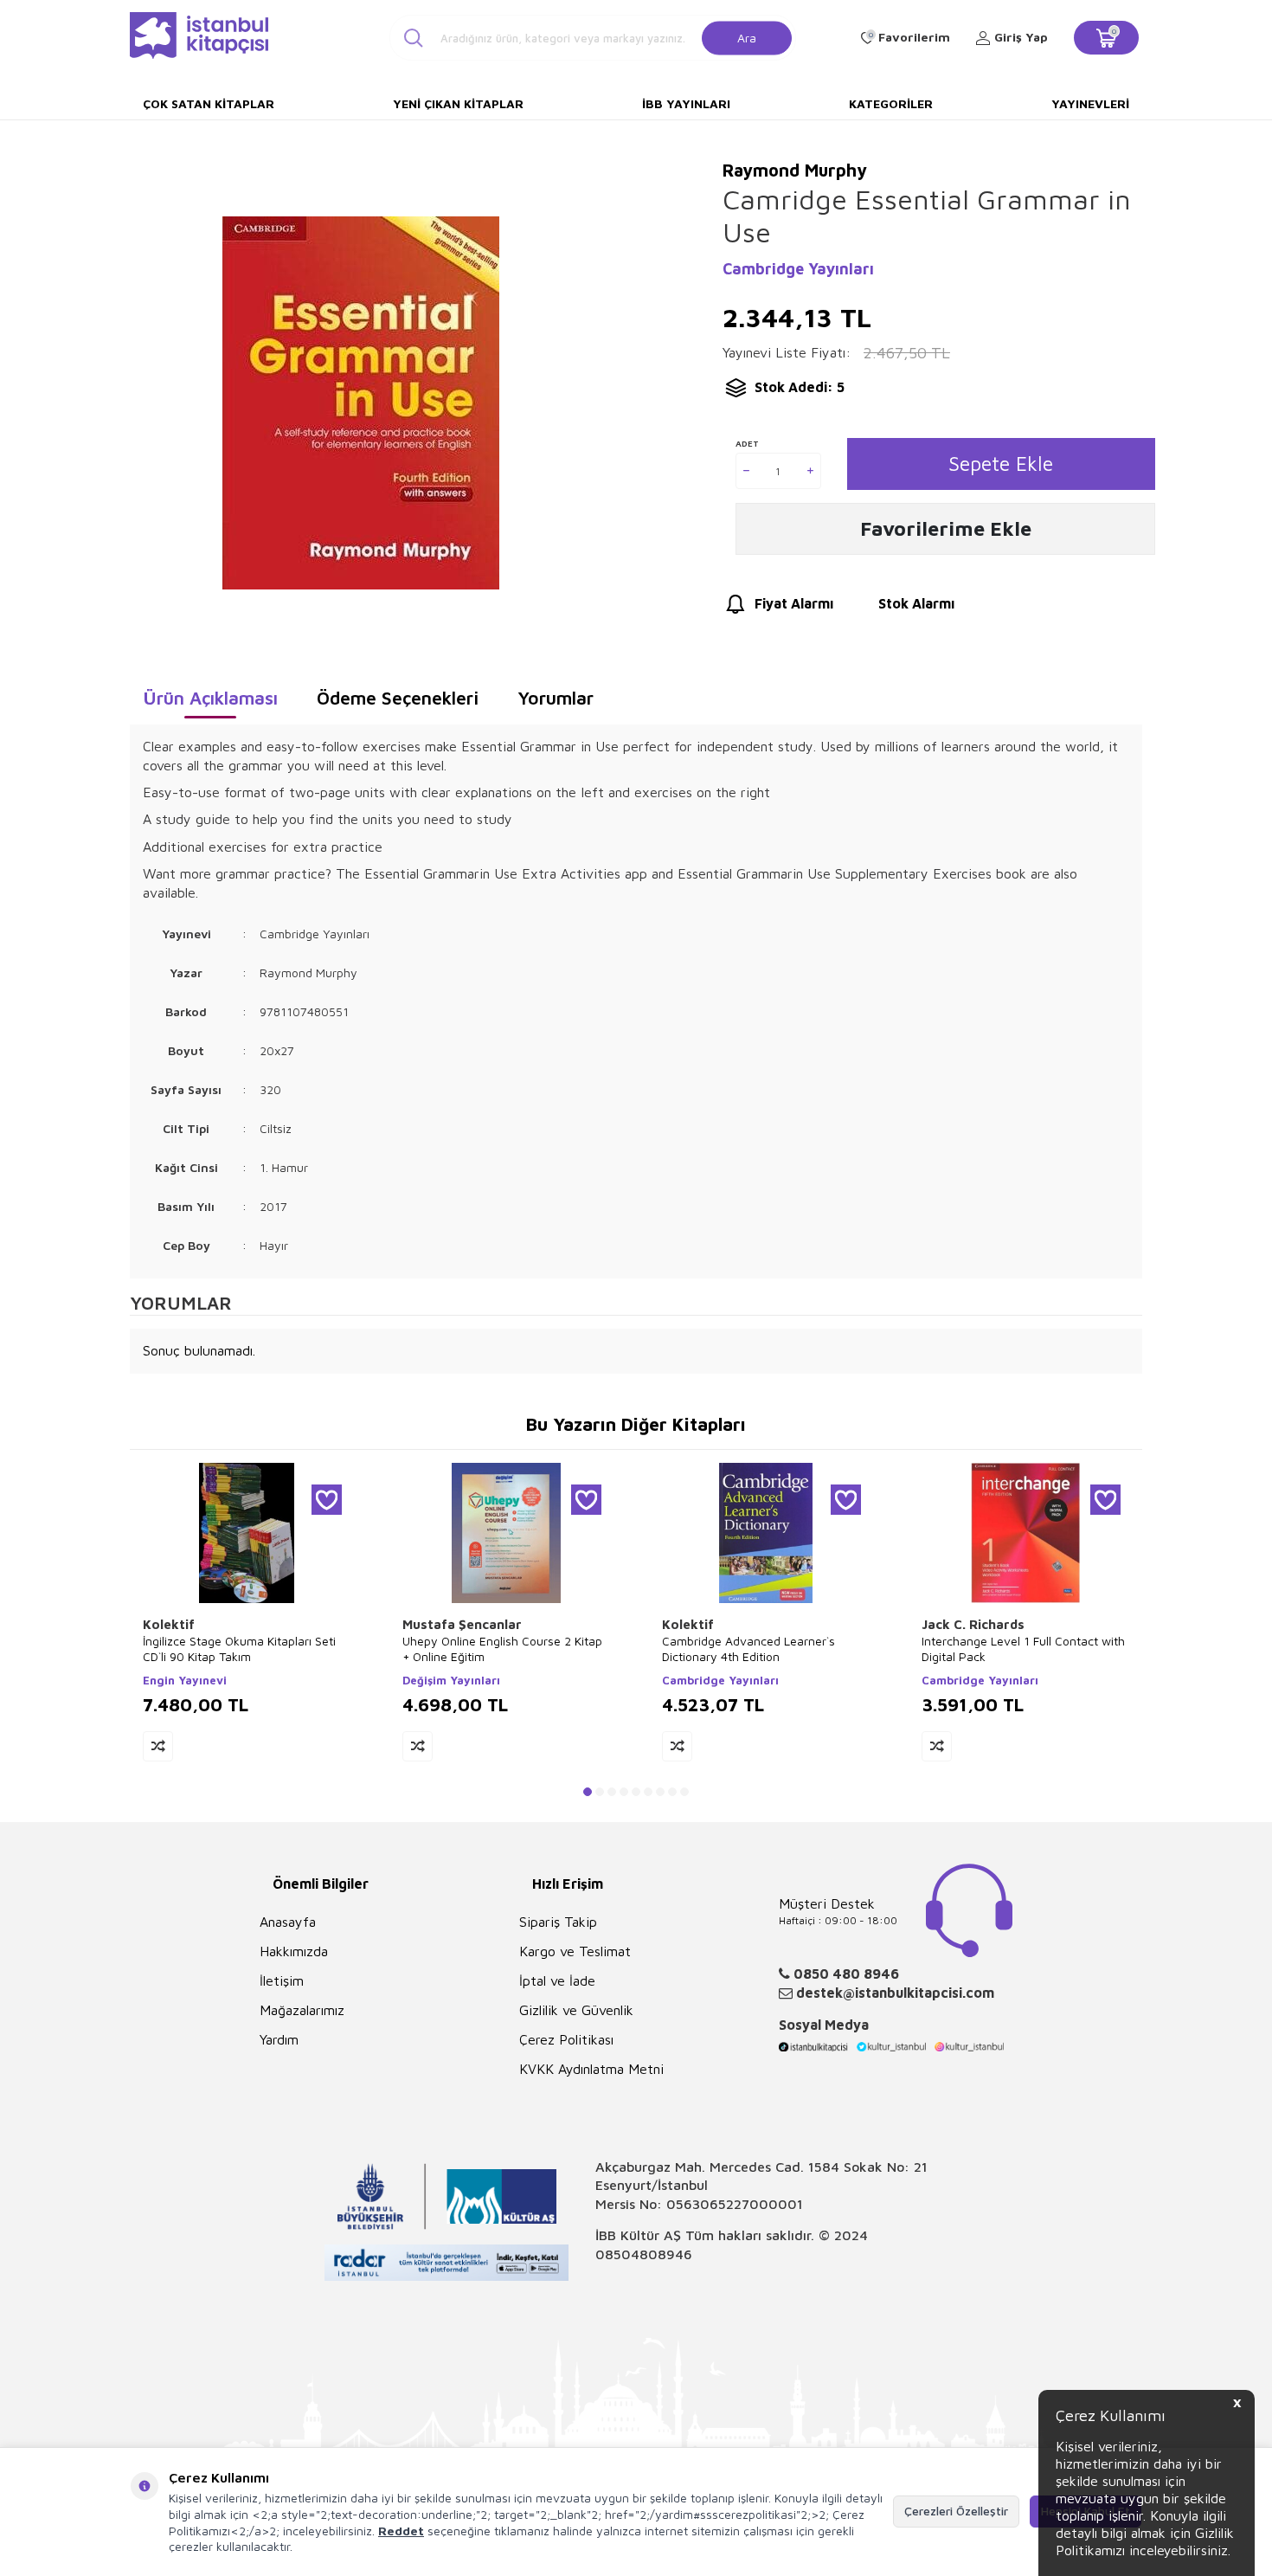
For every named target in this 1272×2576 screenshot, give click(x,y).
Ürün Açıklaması (210, 698)
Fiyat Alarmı (794, 603)
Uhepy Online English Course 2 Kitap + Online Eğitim (502, 1649)
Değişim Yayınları (451, 1680)
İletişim (282, 1980)
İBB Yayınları (686, 103)
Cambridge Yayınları (798, 269)
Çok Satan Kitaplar (209, 103)
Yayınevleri (1090, 103)
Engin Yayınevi (185, 1680)
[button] (588, 1792)
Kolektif (169, 1624)
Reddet (401, 2531)
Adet (747, 443)
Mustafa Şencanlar (462, 1624)
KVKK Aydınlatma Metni (591, 2069)
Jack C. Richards (973, 1624)
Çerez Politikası (566, 2039)
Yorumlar (556, 698)
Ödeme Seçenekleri (398, 698)
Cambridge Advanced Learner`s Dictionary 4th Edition (748, 1649)
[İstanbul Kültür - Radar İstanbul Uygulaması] (447, 2265)
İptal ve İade (557, 1980)
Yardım (279, 2039)
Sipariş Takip (558, 1922)
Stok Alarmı (916, 603)
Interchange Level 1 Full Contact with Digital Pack (1023, 1649)
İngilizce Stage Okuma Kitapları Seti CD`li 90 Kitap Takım (239, 1649)
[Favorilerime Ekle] (327, 1500)
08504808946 (644, 2254)
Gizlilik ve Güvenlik (576, 2010)
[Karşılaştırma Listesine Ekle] (158, 1746)
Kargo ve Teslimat (575, 1951)
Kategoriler (891, 103)
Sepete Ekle (1001, 464)
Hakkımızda (294, 1951)
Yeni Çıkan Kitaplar (458, 103)
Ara (747, 37)
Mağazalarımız (302, 2010)
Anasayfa (288, 1922)
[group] (360, 403)
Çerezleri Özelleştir (956, 2511)
